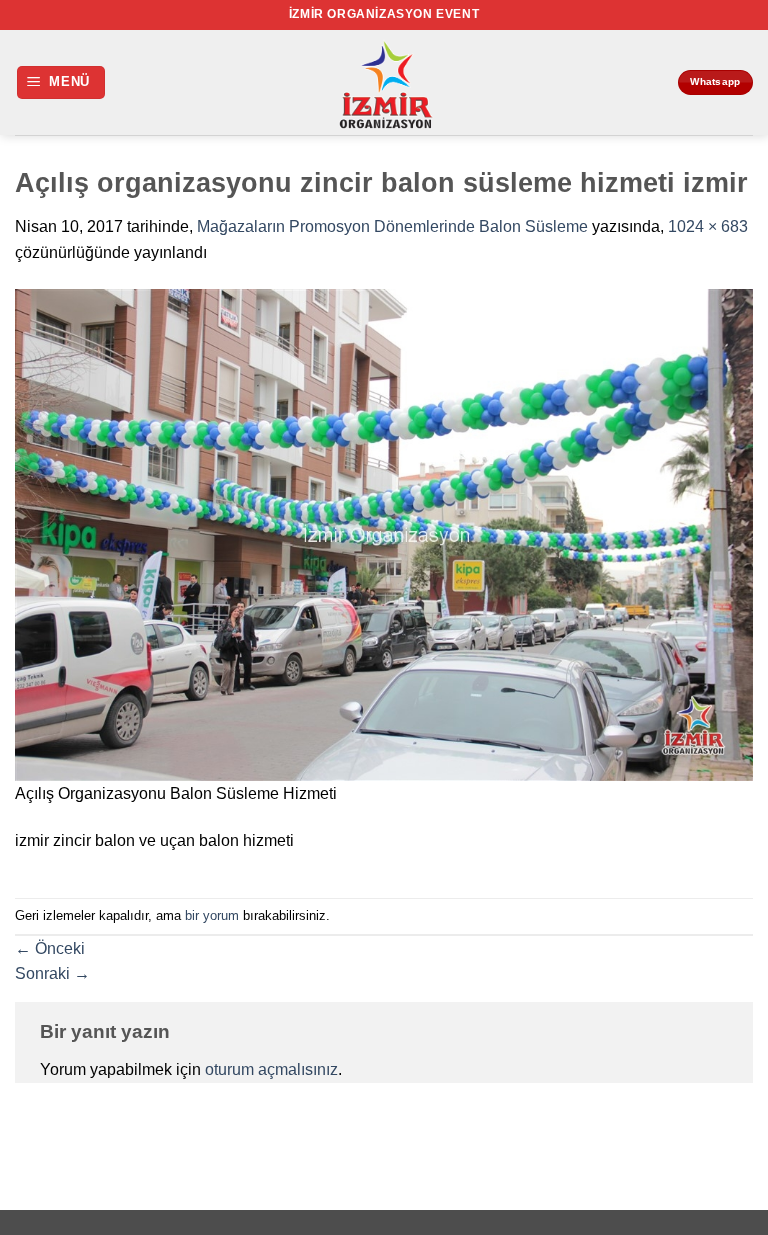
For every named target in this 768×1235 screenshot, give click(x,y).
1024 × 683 (708, 226)
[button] (61, 82)
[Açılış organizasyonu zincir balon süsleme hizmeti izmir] (384, 534)
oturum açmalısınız (271, 1069)
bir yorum (212, 915)
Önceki (50, 948)
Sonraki (52, 973)
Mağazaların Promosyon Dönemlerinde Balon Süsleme (392, 226)
